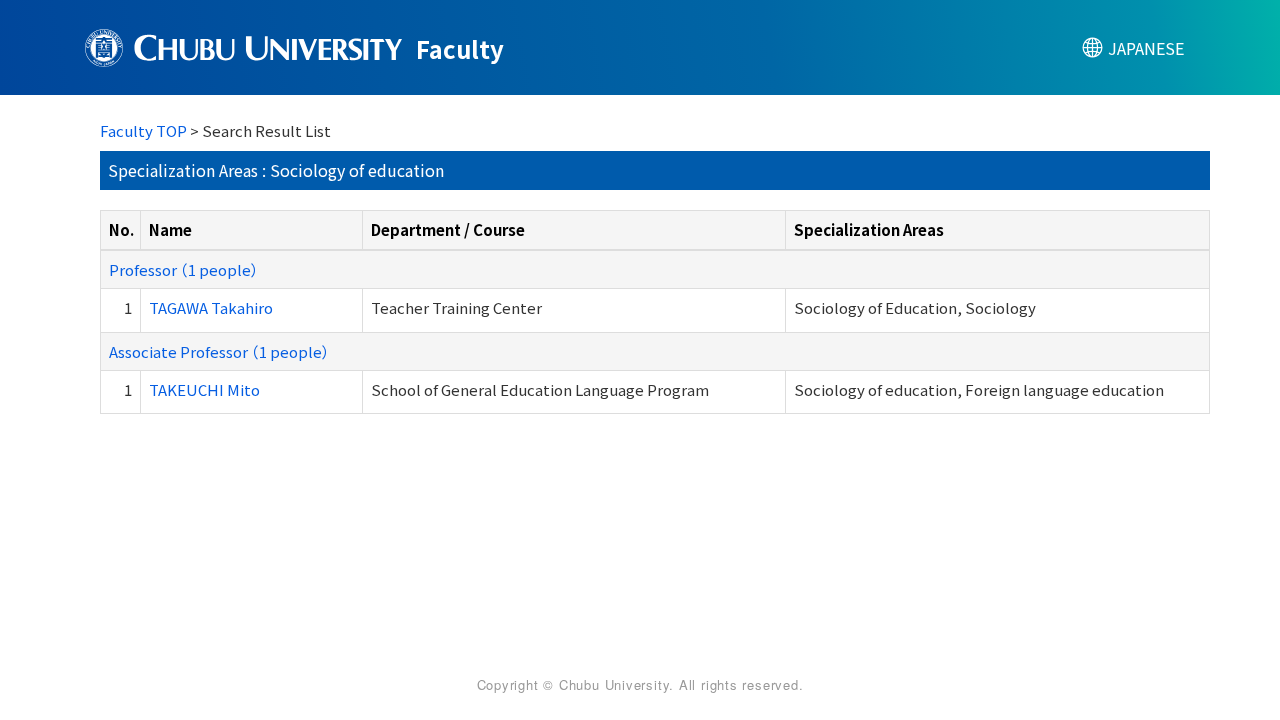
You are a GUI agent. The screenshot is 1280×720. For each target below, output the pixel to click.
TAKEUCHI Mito (204, 389)
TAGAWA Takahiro (211, 307)
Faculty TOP (143, 130)
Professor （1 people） (184, 269)
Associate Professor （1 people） (219, 351)
